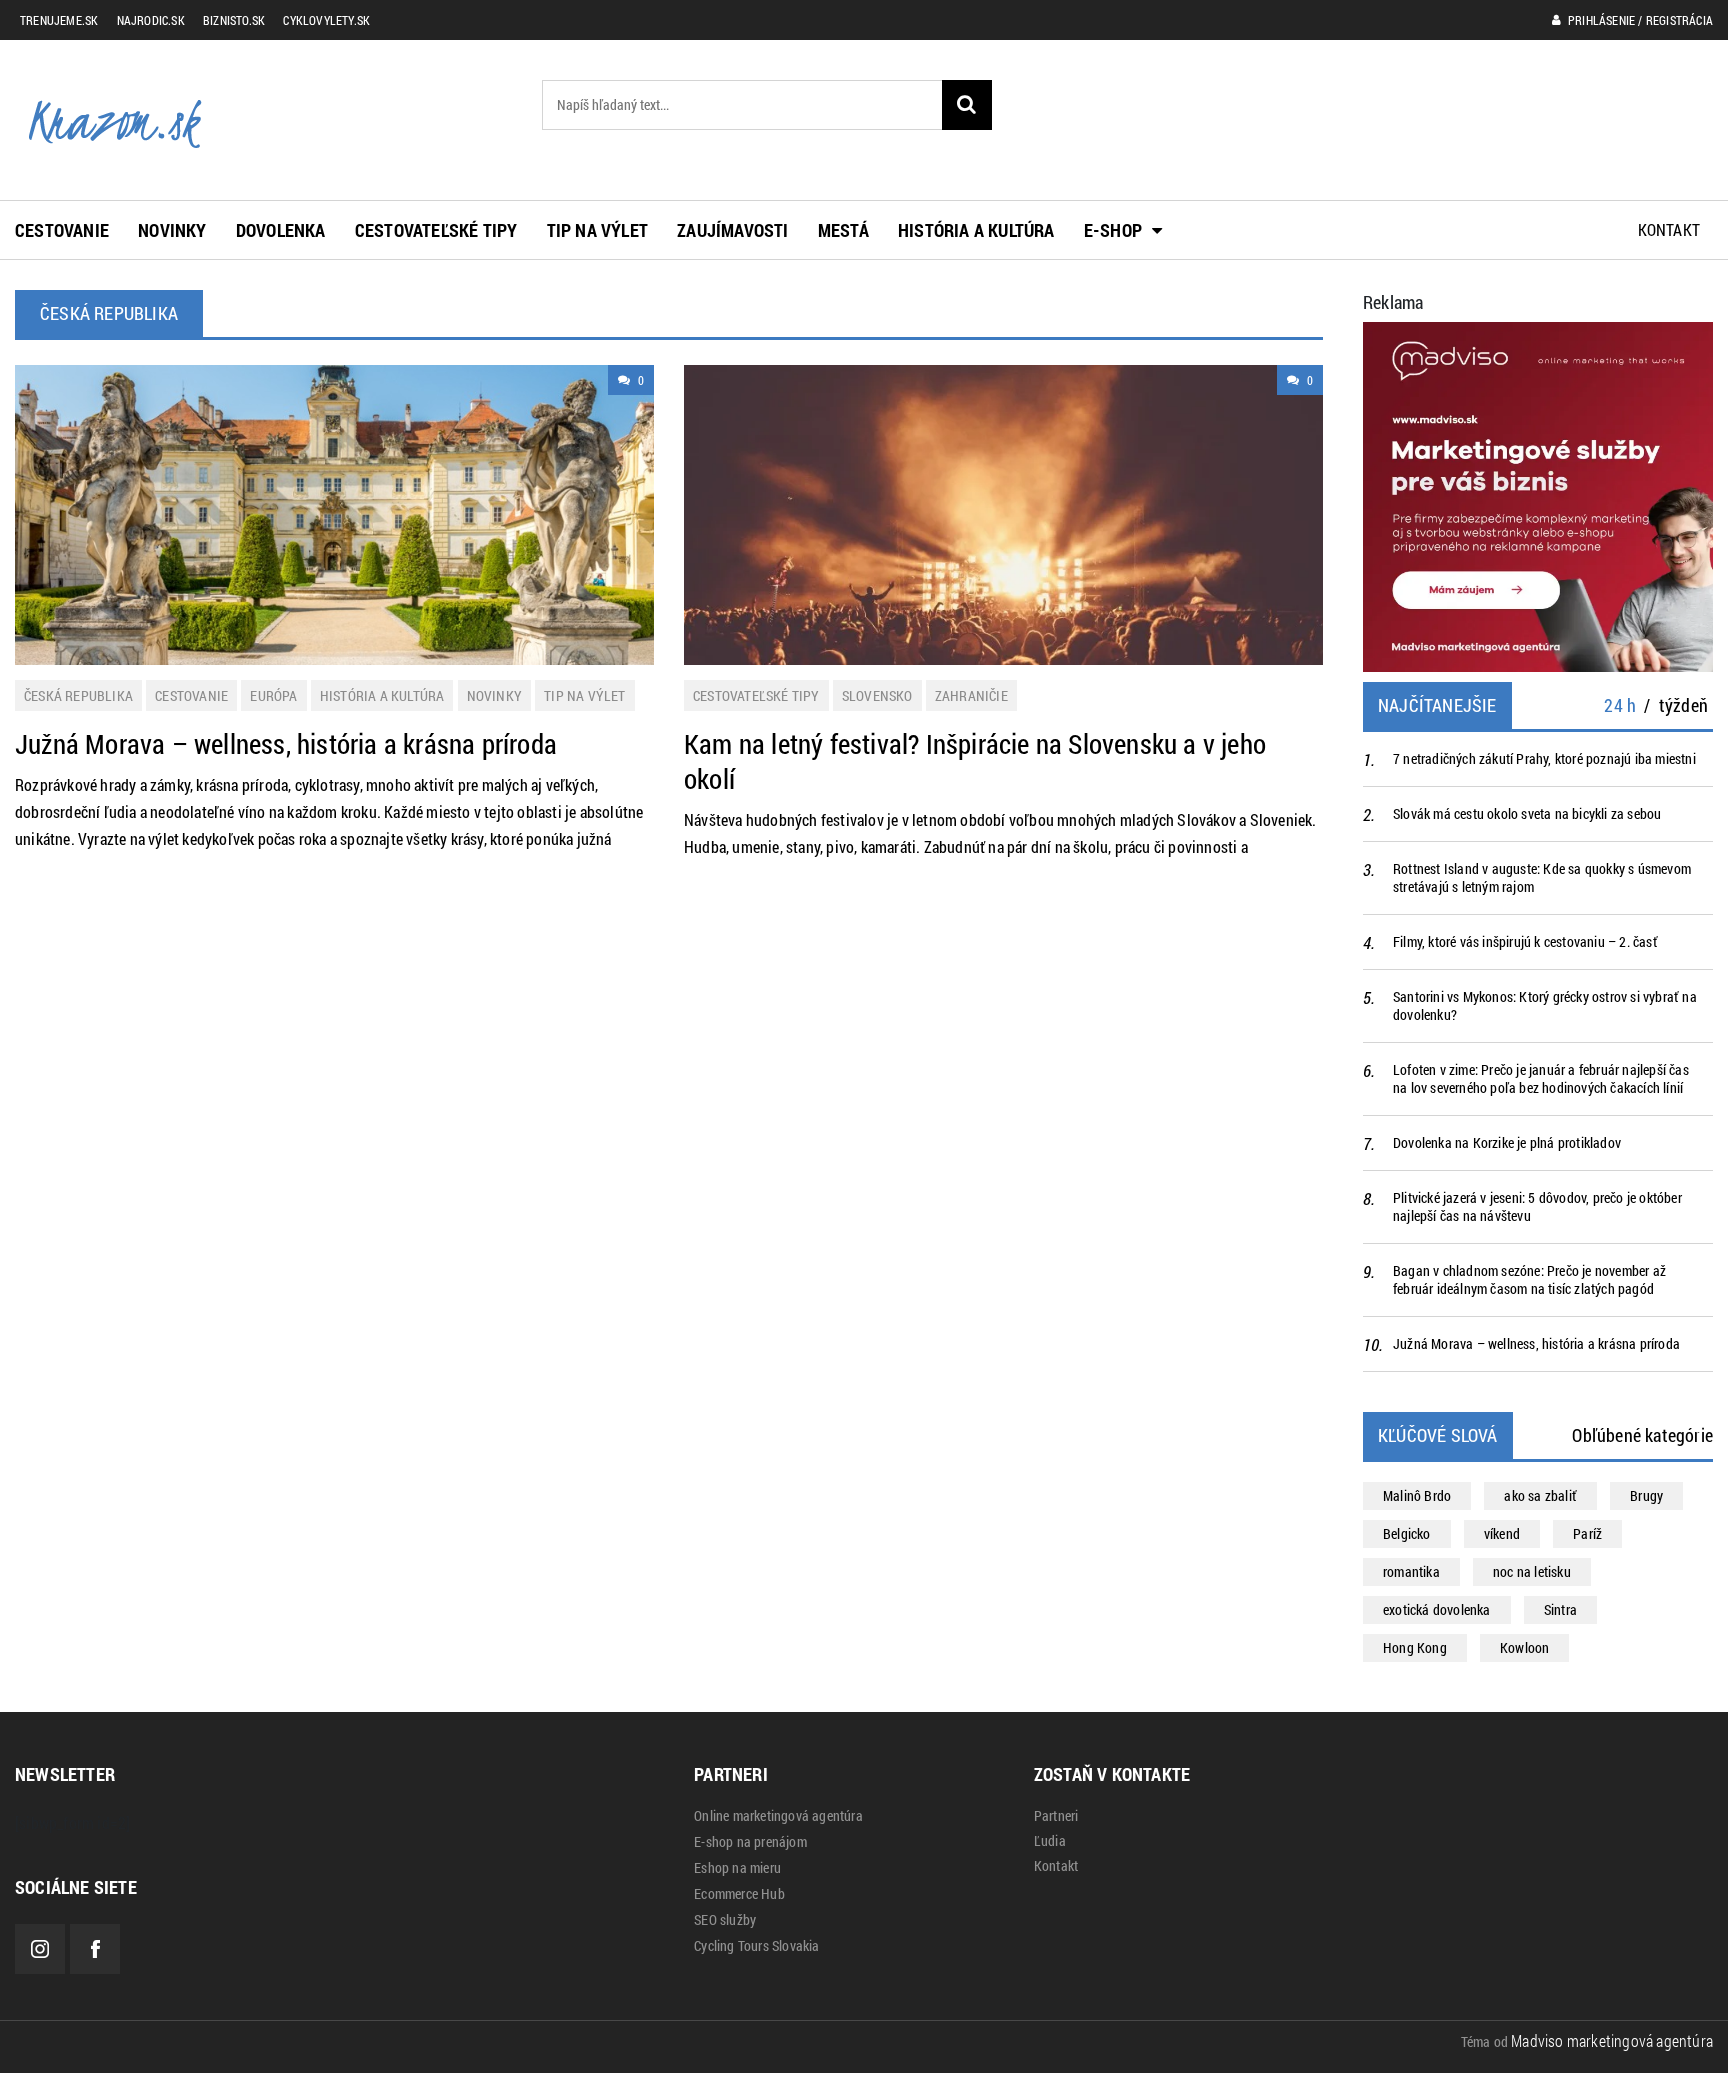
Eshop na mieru (737, 1868)
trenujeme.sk (59, 20)
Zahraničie (971, 695)
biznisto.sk (234, 20)
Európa (273, 695)
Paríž (1587, 1533)
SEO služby (725, 1920)
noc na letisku (1532, 1571)
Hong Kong (1415, 1647)
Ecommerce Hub (739, 1894)
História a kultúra (976, 230)
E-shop (1113, 230)
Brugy (1646, 1495)
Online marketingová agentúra (778, 1816)
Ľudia (1050, 1841)
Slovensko (877, 695)
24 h (1620, 705)
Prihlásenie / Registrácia (1639, 20)
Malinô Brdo (1417, 1495)
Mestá (843, 230)
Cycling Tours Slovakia (756, 1946)
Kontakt (1669, 229)
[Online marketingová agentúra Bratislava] (1538, 494)
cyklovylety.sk (326, 20)
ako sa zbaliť (1540, 1495)
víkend (1502, 1533)
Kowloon (1524, 1647)
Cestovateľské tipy (436, 230)
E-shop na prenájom (750, 1842)
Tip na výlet (597, 230)
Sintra (1560, 1609)
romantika (1411, 1571)
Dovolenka (281, 230)
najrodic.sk (151, 20)
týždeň (1683, 705)
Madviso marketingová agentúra (1612, 2040)
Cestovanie (62, 230)
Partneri (1056, 1816)
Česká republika (78, 695)
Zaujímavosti (732, 230)
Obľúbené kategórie (1642, 1435)
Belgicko (1407, 1533)
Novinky (172, 230)
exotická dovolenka (1437, 1609)
